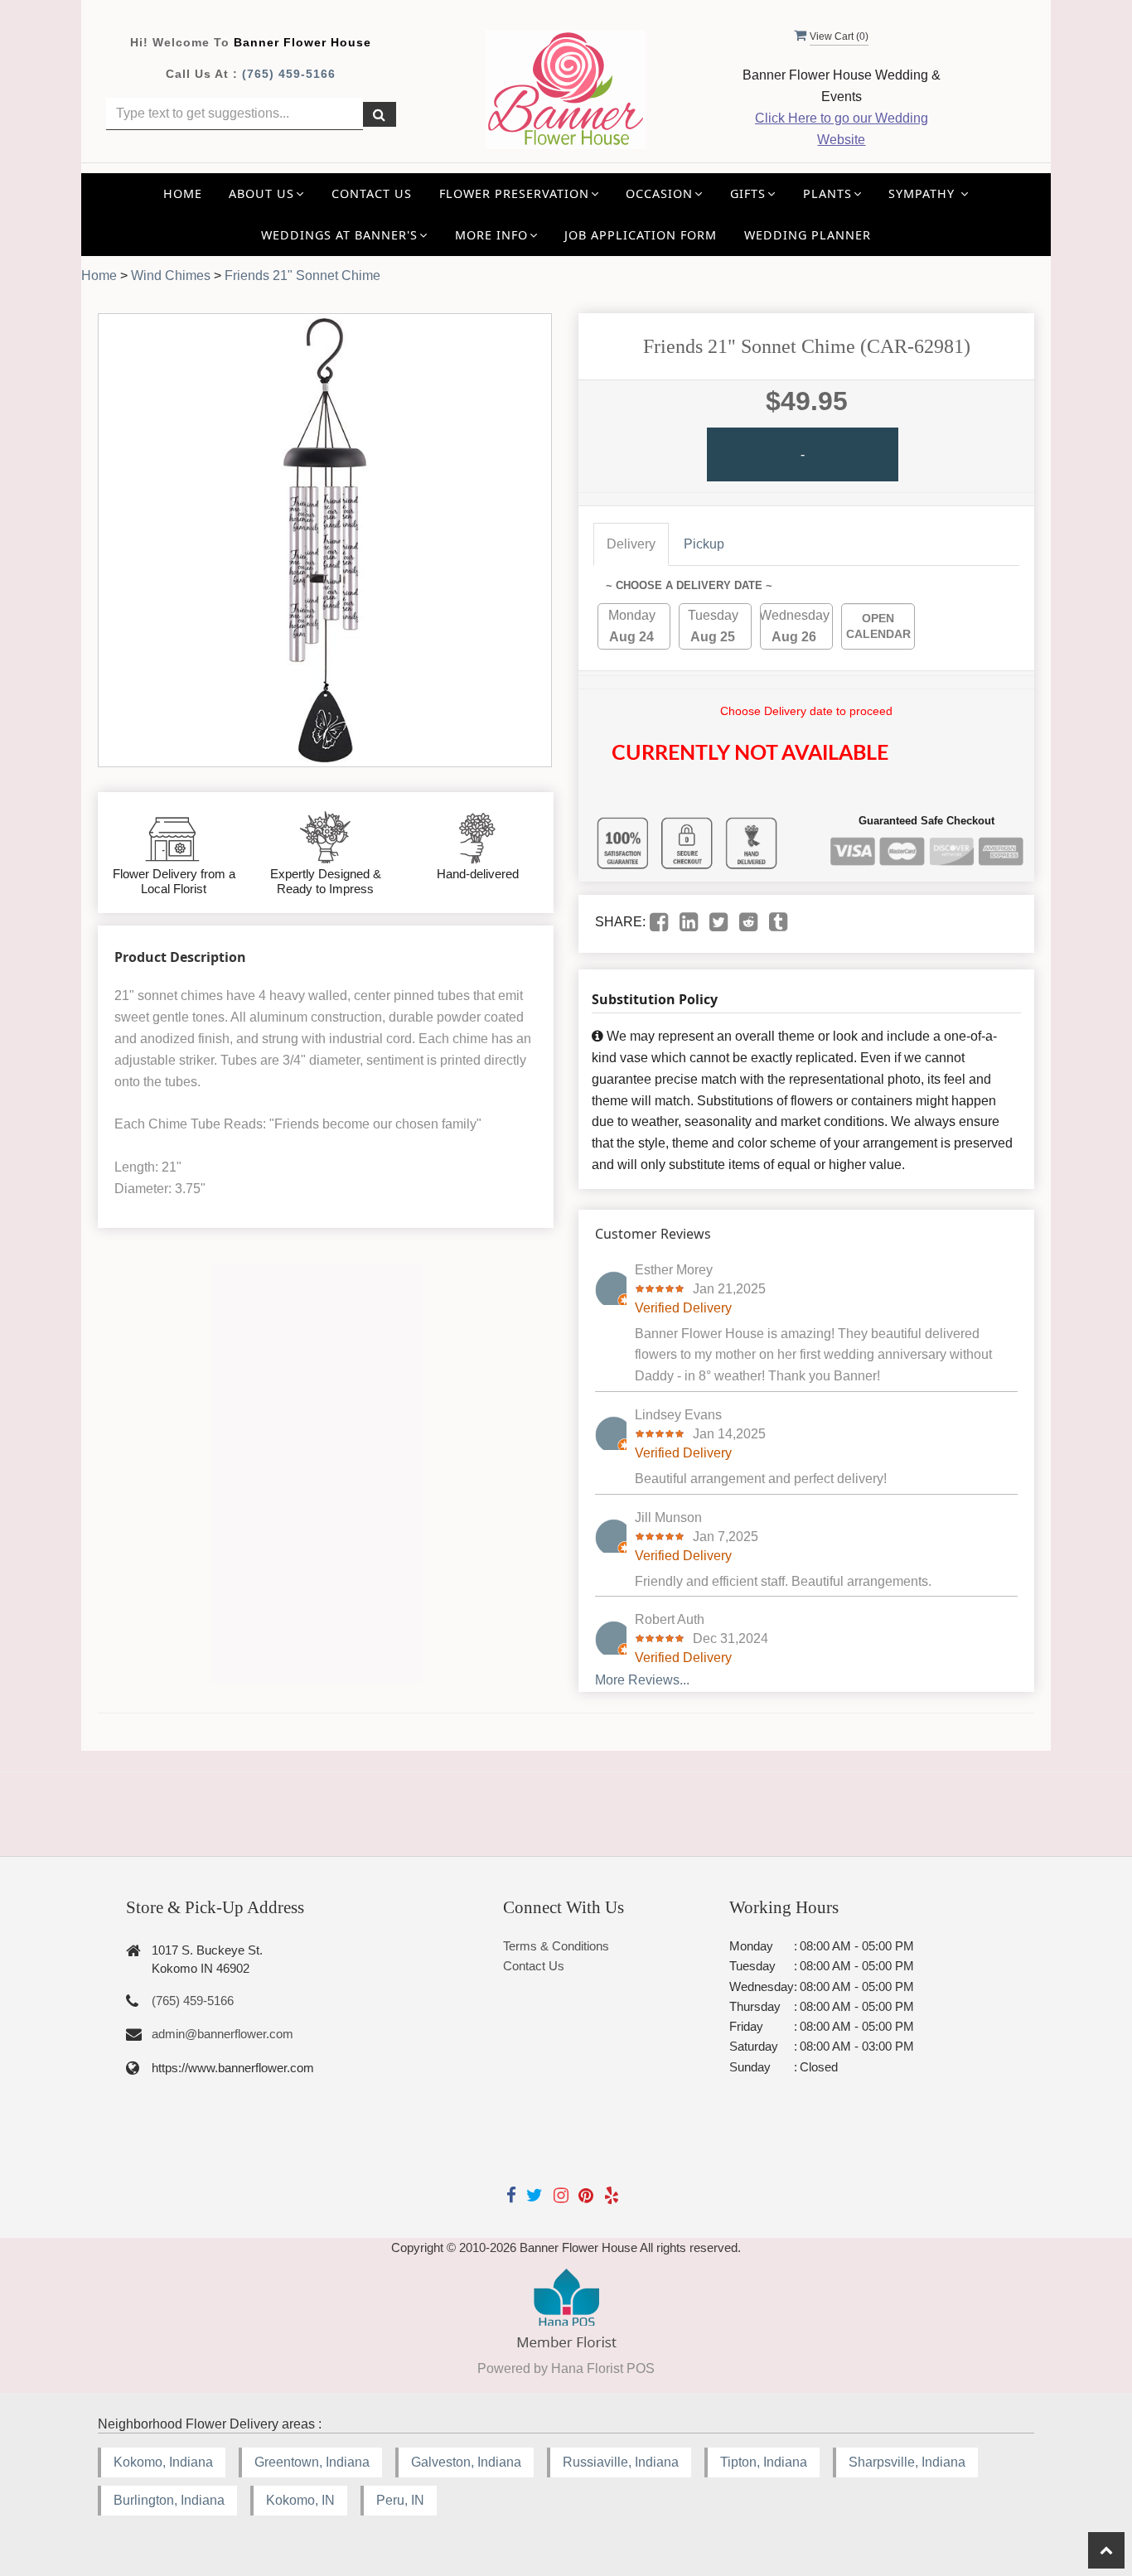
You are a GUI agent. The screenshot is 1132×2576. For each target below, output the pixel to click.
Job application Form (641, 235)
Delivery (631, 544)
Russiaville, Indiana (621, 2462)
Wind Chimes (171, 275)
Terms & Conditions (556, 1946)
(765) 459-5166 (289, 74)
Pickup (704, 544)
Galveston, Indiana (466, 2462)
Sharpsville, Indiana (907, 2462)
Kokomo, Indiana (163, 2462)
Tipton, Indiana (764, 2462)
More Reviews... (642, 1680)
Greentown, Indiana (312, 2462)
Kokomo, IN (300, 2500)
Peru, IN (400, 2500)
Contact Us (372, 193)
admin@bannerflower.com (223, 2034)
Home (183, 193)
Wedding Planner (808, 235)
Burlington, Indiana (169, 2500)
